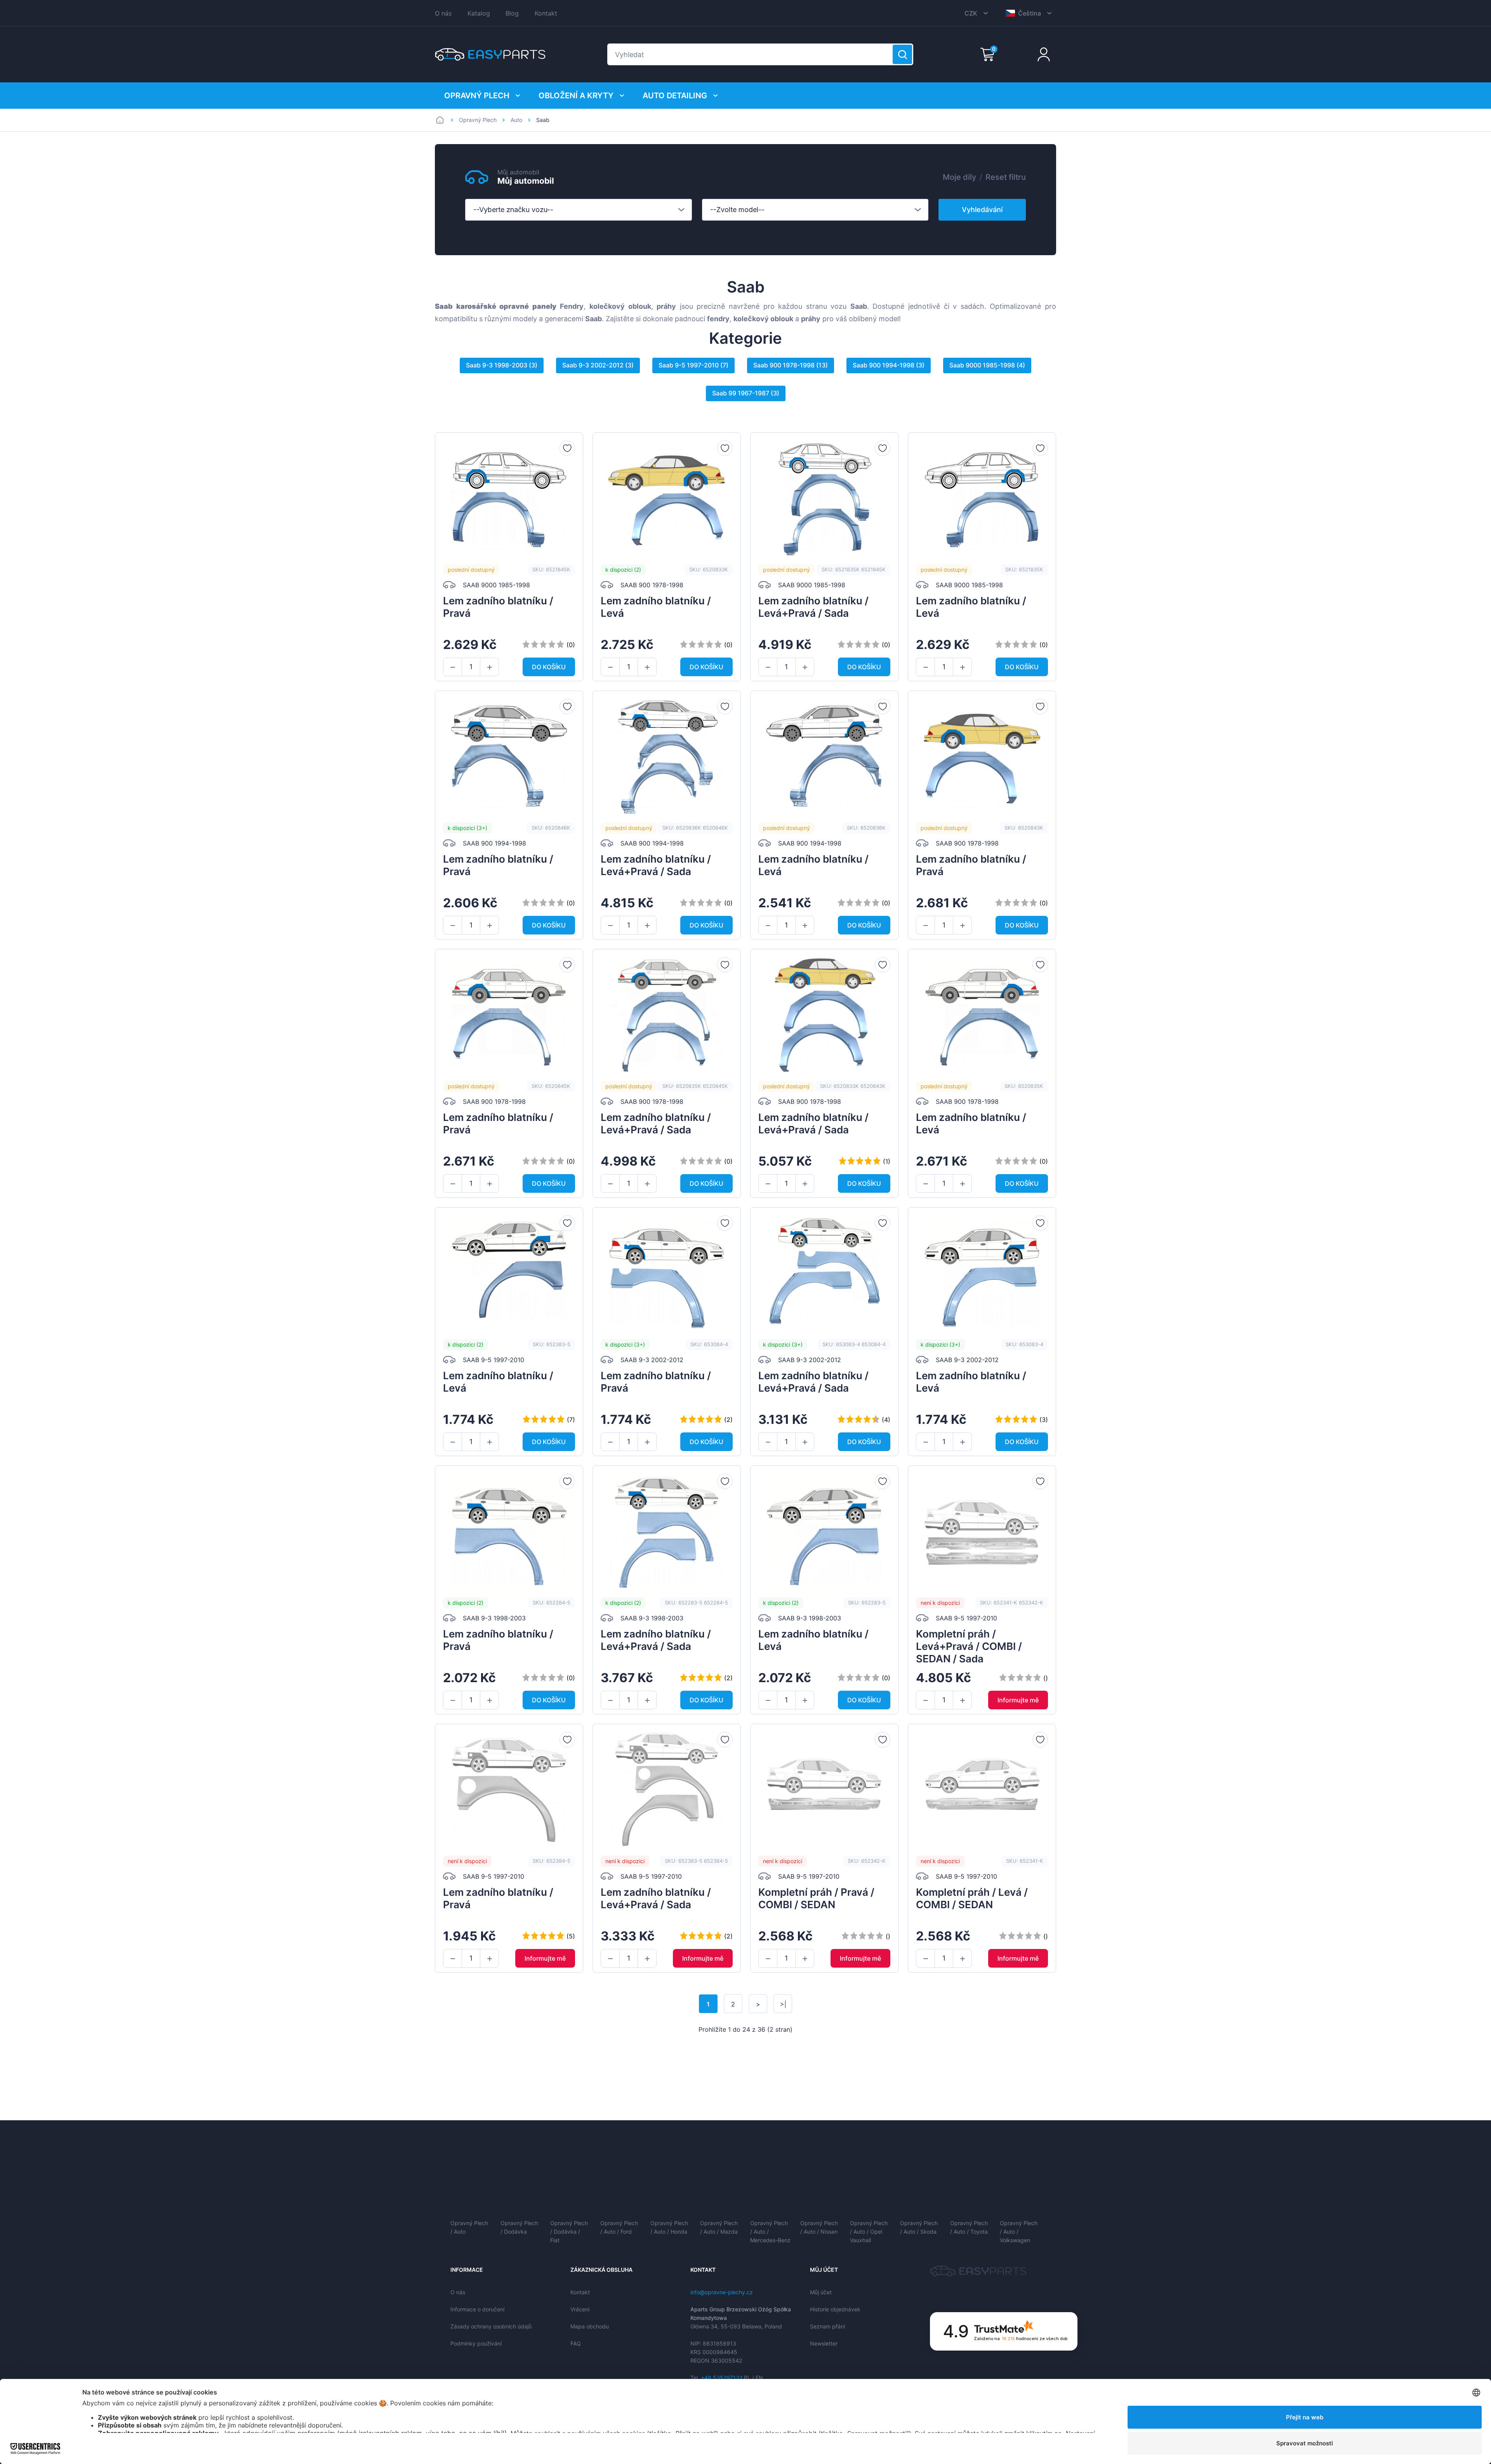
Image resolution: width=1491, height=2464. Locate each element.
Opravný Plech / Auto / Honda (669, 2227)
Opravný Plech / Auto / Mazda (719, 2227)
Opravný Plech (477, 96)
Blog (512, 13)
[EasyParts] (490, 54)
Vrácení (580, 2309)
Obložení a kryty (576, 96)
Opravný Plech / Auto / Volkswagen (1019, 2232)
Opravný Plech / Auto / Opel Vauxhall (869, 2232)
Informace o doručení (477, 2309)
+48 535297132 (722, 2378)
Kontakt (546, 13)
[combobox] (579, 210)
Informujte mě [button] (1018, 1700)
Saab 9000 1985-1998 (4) (987, 365)
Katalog (479, 13)
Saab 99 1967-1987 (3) (746, 393)
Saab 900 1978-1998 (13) (791, 365)
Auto (516, 120)
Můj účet (821, 2292)
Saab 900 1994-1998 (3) (889, 365)
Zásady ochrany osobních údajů (491, 2326)
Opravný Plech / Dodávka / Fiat (569, 2232)
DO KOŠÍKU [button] (549, 667)
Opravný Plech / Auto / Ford (619, 2227)
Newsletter (824, 2343)
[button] (453, 667)
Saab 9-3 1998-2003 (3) (502, 365)
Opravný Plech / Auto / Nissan (819, 2227)
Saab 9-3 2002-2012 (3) (598, 365)
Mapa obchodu (590, 2326)
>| (783, 2004)
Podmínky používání (476, 2343)
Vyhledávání (982, 210)
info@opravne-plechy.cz (722, 2292)
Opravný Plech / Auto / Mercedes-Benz (770, 2232)
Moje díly (959, 177)
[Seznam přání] (567, 448)
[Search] (902, 54)
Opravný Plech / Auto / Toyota (969, 2227)
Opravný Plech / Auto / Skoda (919, 2227)
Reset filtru (1006, 177)
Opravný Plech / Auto (469, 2227)
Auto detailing (675, 96)
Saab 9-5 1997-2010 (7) (693, 365)
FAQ (576, 2343)
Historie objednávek (835, 2309)
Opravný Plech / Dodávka (519, 2227)
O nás (443, 13)
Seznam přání (827, 2326)
